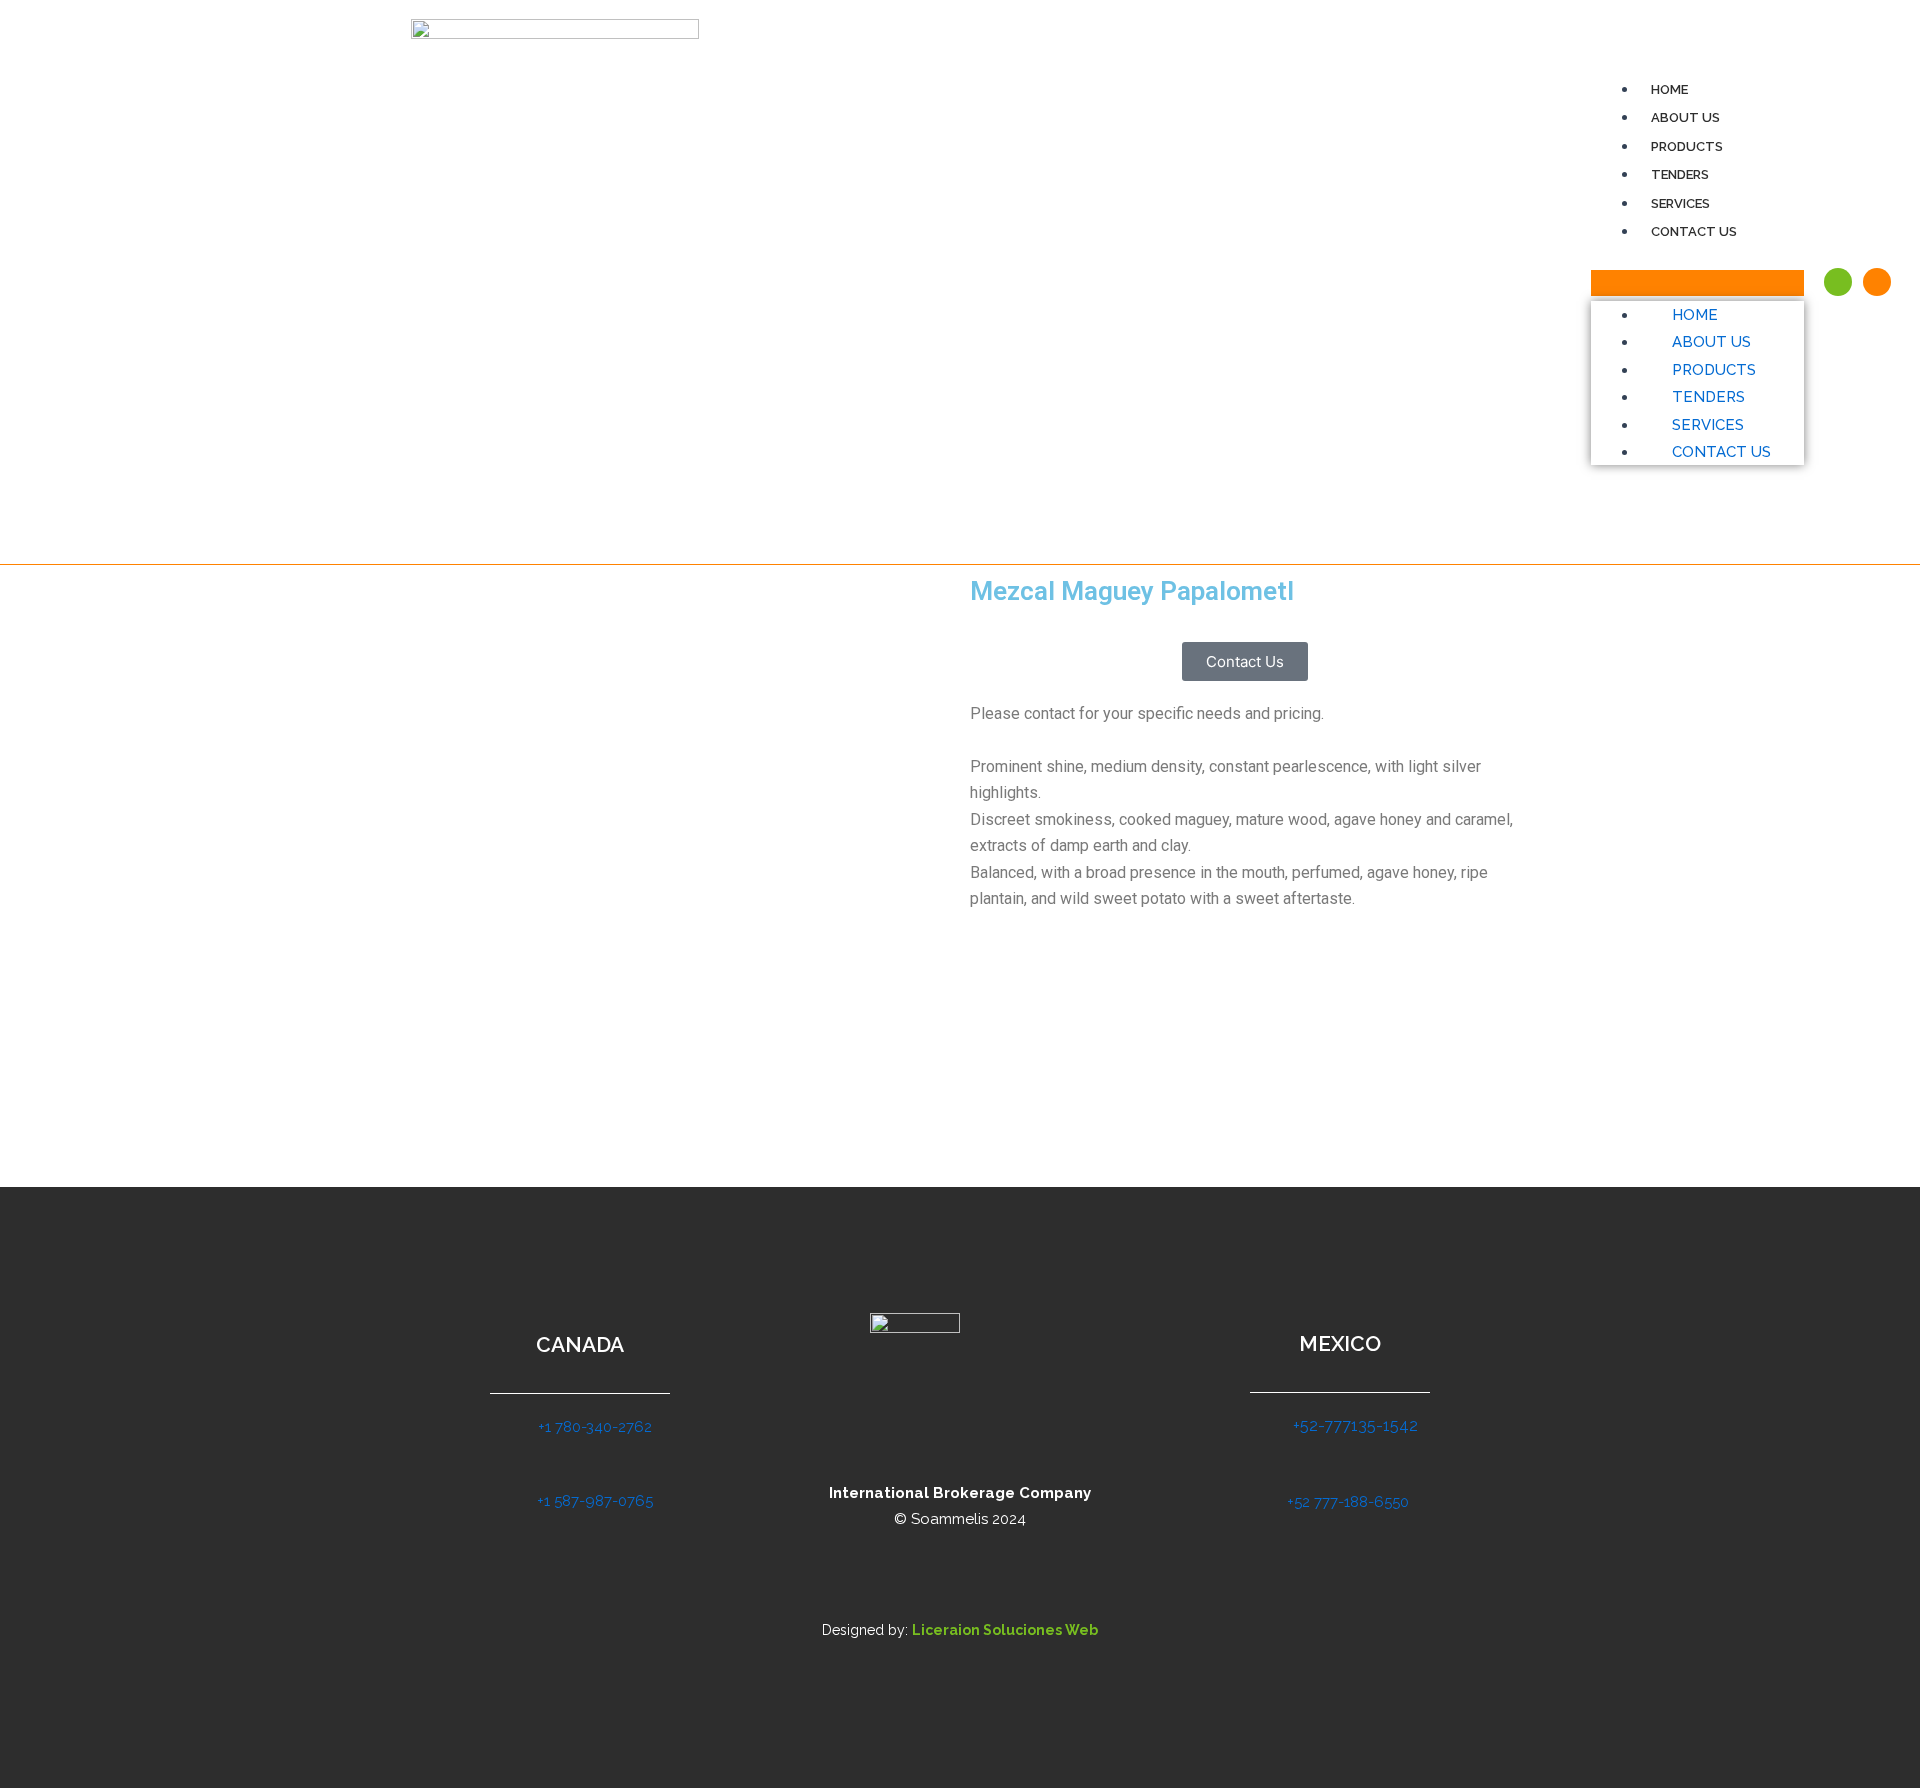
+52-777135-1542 (1355, 1425)
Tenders (1680, 174)
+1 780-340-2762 (595, 1427)
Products (1687, 146)
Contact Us (1694, 231)
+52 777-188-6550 (1348, 1502)
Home (1669, 89)
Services (1680, 203)
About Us (1685, 117)
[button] (1697, 283)
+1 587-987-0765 (595, 1501)
